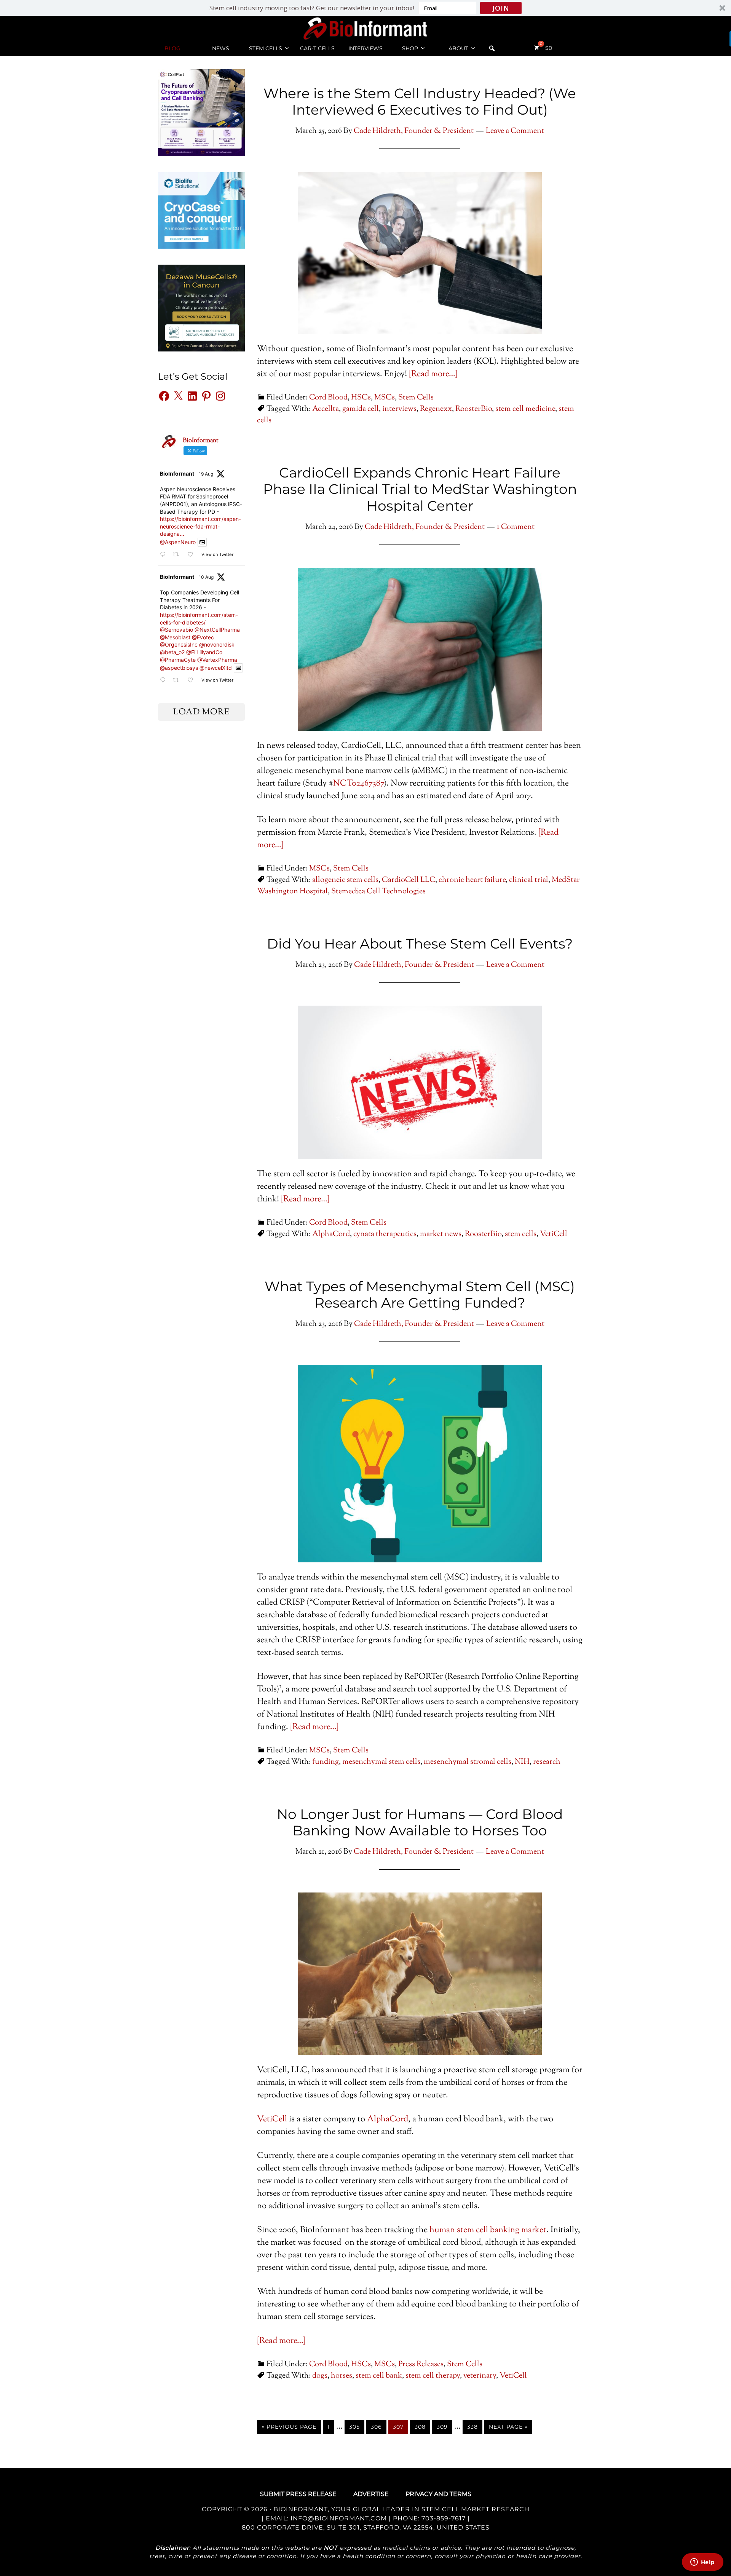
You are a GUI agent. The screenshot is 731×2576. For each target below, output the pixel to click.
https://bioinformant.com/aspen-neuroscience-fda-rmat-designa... (200, 526)
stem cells (521, 1234)
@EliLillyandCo (204, 652)
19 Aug (206, 474)
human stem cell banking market (488, 2230)
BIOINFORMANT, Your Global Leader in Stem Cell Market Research (401, 2509)
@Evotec (203, 637)
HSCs (361, 398)
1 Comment (516, 527)
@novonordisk (217, 644)
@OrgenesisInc (179, 644)
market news (441, 1234)
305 (354, 2427)
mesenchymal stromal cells (468, 1762)
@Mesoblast (175, 637)
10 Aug (206, 577)
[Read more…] (433, 374)
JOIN (501, 8)
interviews (399, 409)
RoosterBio (474, 409)
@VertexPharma (217, 660)
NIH (522, 1762)
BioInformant (365, 28)
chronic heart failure (472, 880)
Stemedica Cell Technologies (378, 892)
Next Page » (508, 2427)
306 (376, 2427)
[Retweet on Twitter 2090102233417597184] (178, 555)
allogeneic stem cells (345, 880)
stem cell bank (379, 2376)
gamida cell (361, 409)
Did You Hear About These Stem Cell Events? (420, 944)
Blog (172, 48)
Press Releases (421, 2364)
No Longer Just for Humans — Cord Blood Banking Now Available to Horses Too (420, 1822)
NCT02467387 (358, 784)
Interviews (365, 48)
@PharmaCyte (178, 660)
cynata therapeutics (385, 1234)
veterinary (480, 2376)
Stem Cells (266, 48)
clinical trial (529, 880)
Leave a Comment (515, 131)
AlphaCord (331, 1234)
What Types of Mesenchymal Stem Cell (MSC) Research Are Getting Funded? (420, 1294)
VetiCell (554, 1234)
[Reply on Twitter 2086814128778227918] (164, 680)
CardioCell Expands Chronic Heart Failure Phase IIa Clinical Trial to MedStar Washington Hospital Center (420, 489)
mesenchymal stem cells (381, 1762)
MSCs (385, 398)
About (458, 48)
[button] (365, 8)
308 (420, 2427)
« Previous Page (289, 2427)
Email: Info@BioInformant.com (325, 2518)
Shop (410, 48)
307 (398, 2427)
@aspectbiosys (179, 668)
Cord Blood (328, 398)
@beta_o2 (172, 652)
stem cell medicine (525, 409)
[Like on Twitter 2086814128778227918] (192, 680)
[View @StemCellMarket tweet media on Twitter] (202, 542)
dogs (320, 2376)
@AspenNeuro (178, 542)
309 (442, 2427)
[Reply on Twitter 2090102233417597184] (164, 555)
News (221, 48)
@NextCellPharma (217, 630)
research (547, 1762)
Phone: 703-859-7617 (429, 2518)
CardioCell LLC (409, 880)
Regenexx (436, 409)
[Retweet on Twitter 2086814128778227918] (178, 680)
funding (326, 1762)
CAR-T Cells (317, 48)
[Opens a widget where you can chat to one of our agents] (702, 2563)
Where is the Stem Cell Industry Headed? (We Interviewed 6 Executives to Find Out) (420, 101)
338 (472, 2427)
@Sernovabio (176, 630)
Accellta (326, 409)
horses (342, 2376)
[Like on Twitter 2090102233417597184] (192, 555)
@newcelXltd (216, 668)
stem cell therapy (433, 2376)
